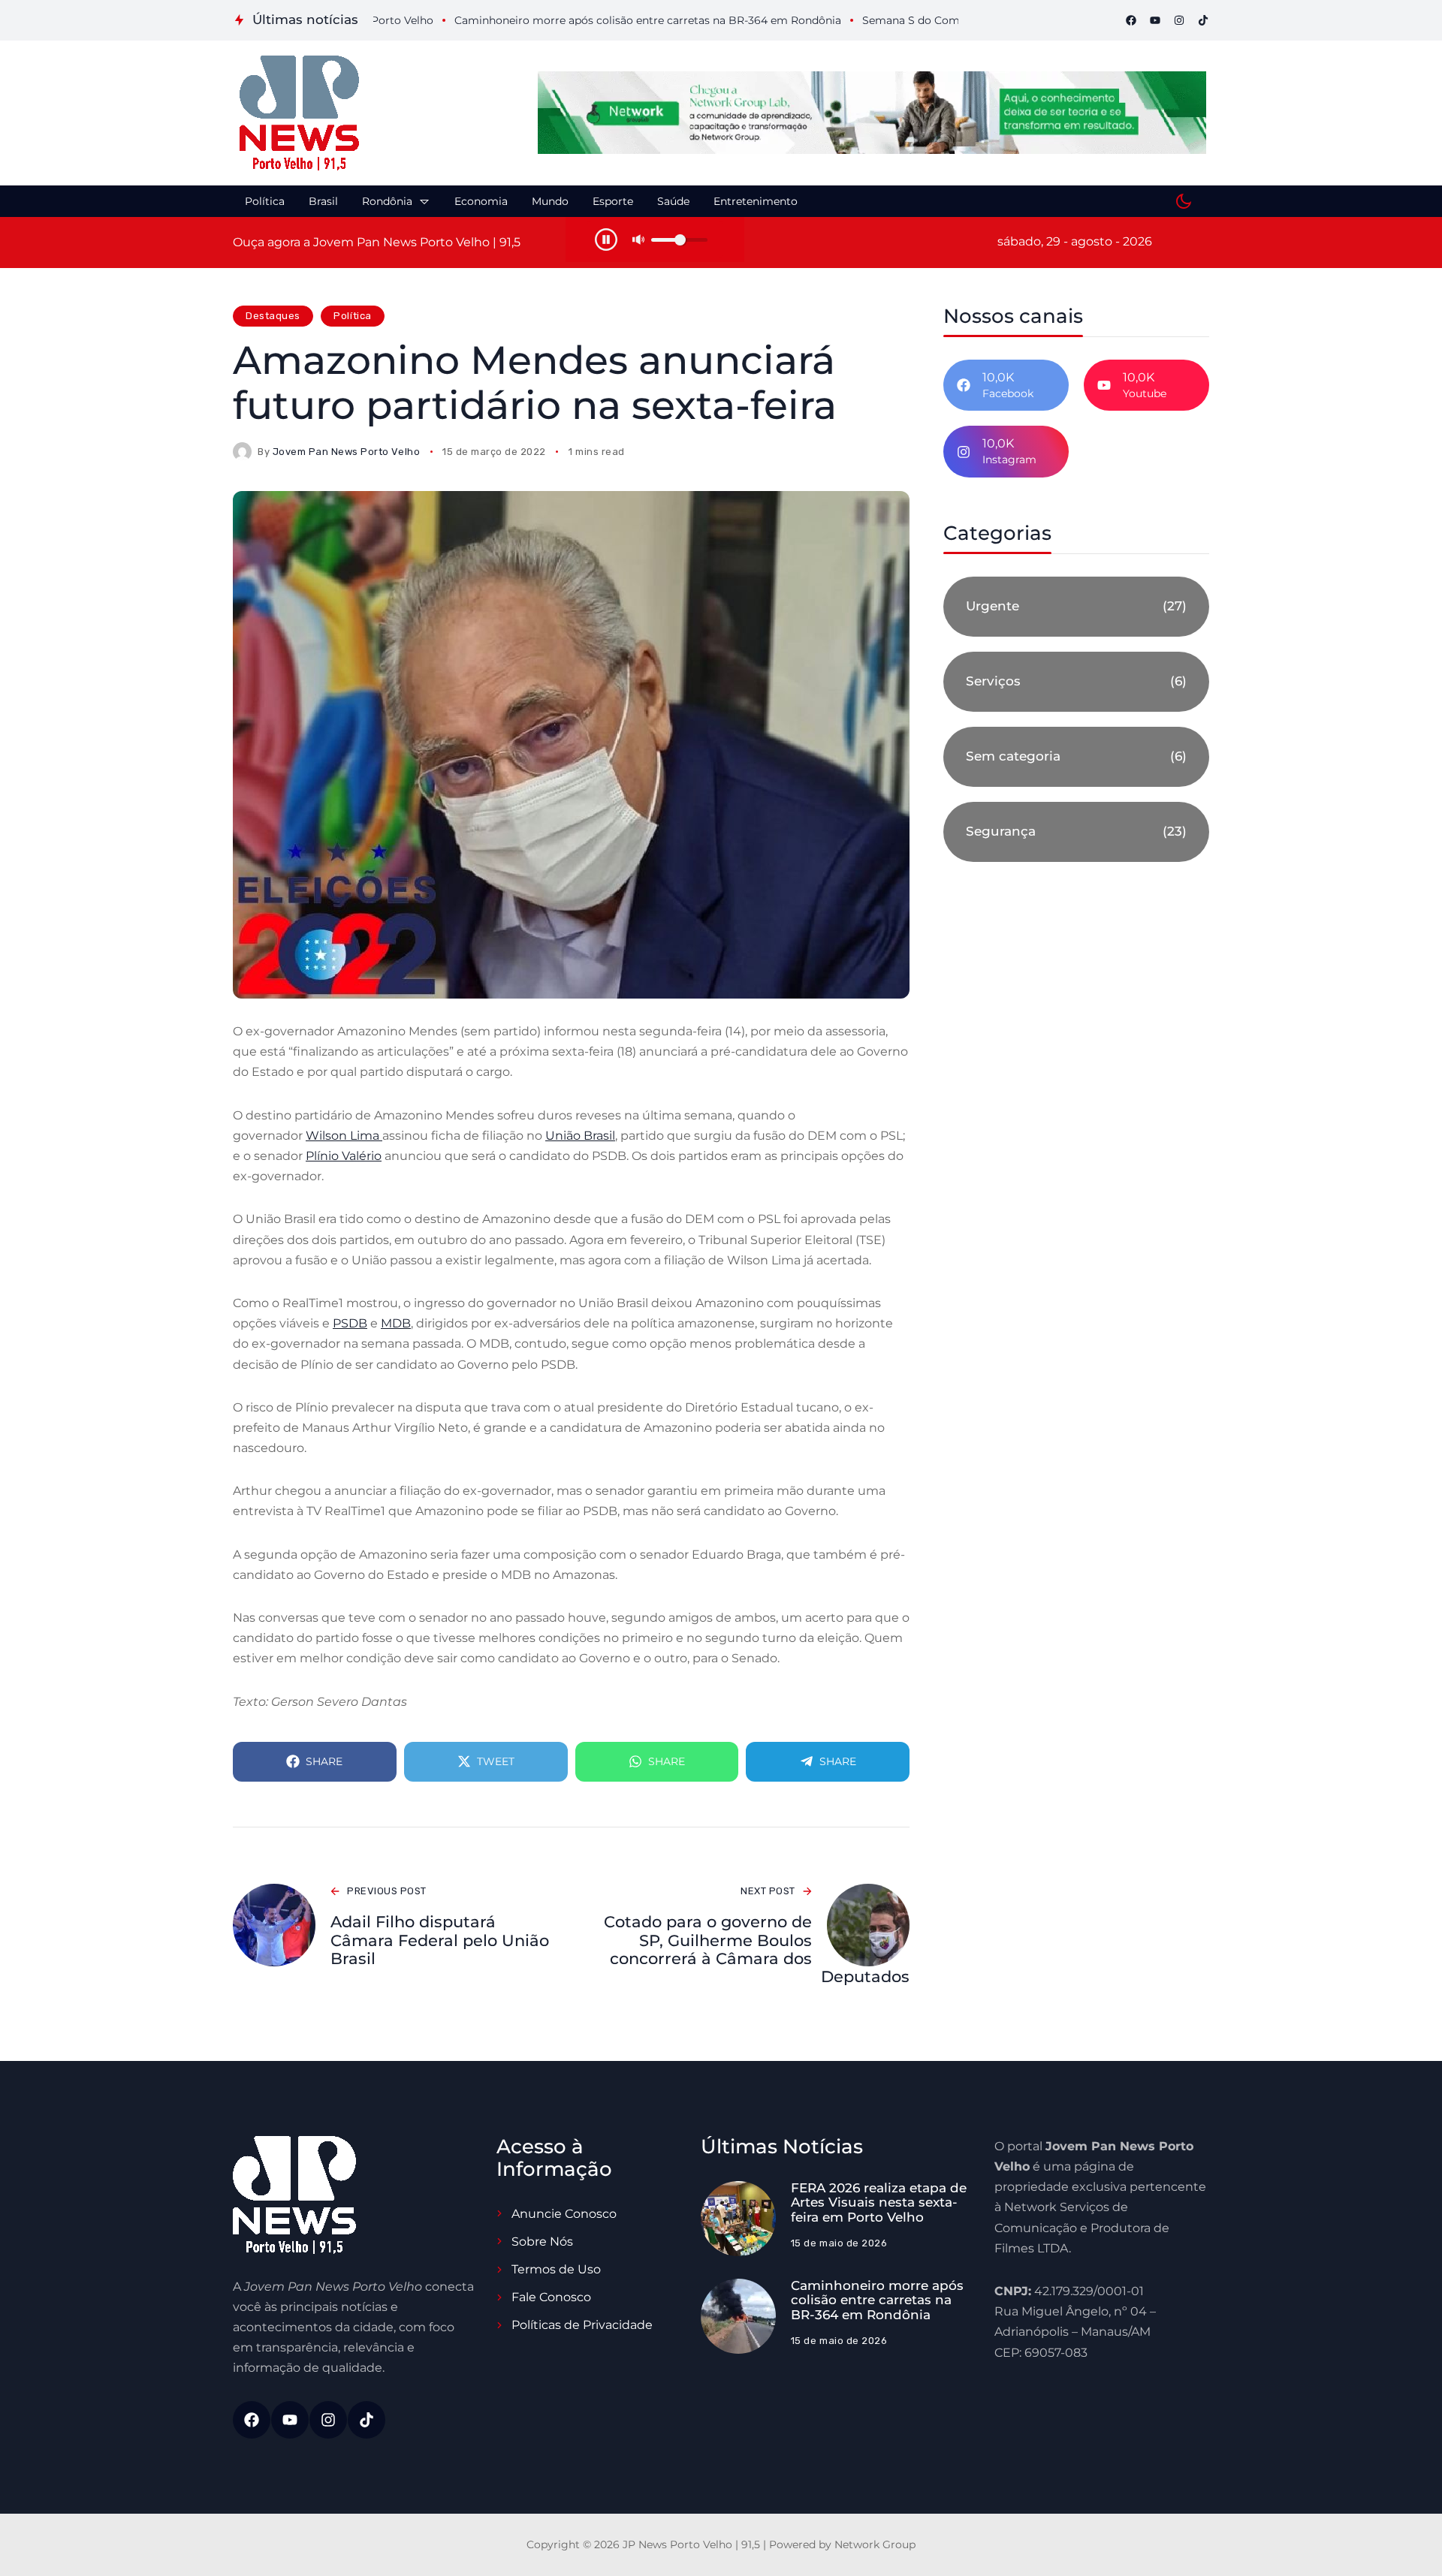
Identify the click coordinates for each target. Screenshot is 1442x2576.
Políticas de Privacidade (582, 2325)
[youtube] (1155, 20)
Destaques (273, 316)
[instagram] (1179, 20)
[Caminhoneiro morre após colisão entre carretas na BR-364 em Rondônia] (738, 2316)
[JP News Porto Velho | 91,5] (299, 113)
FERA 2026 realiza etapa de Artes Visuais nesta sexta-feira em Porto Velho (879, 2202)
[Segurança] (1076, 832)
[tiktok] (1203, 20)
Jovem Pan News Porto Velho (347, 452)
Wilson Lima (344, 1136)
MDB (396, 1323)
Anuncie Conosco (564, 2214)
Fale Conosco (551, 2297)
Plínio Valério (344, 1156)
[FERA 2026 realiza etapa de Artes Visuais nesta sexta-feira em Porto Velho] (738, 2219)
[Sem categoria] (1076, 757)
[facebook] (1131, 20)
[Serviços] (1076, 682)
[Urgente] (1076, 607)
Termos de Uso (556, 2269)
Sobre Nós (542, 2242)
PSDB (350, 1323)
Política (352, 316)
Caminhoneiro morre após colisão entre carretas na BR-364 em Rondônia (877, 2300)
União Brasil (580, 1136)
